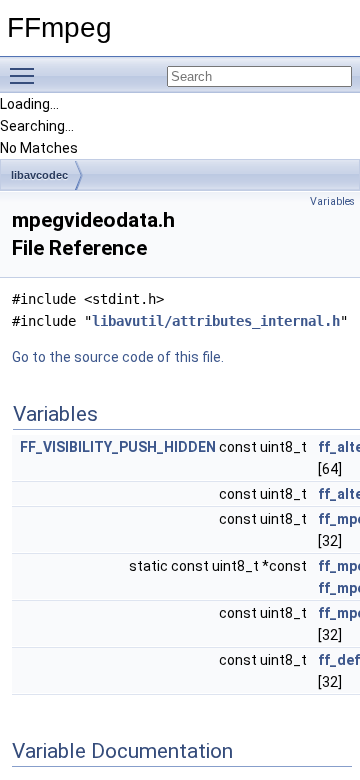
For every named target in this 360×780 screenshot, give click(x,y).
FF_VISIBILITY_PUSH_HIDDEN (118, 447)
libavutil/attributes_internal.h (216, 321)
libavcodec (39, 175)
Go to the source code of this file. (118, 357)
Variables (332, 201)
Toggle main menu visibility (26, 75)
